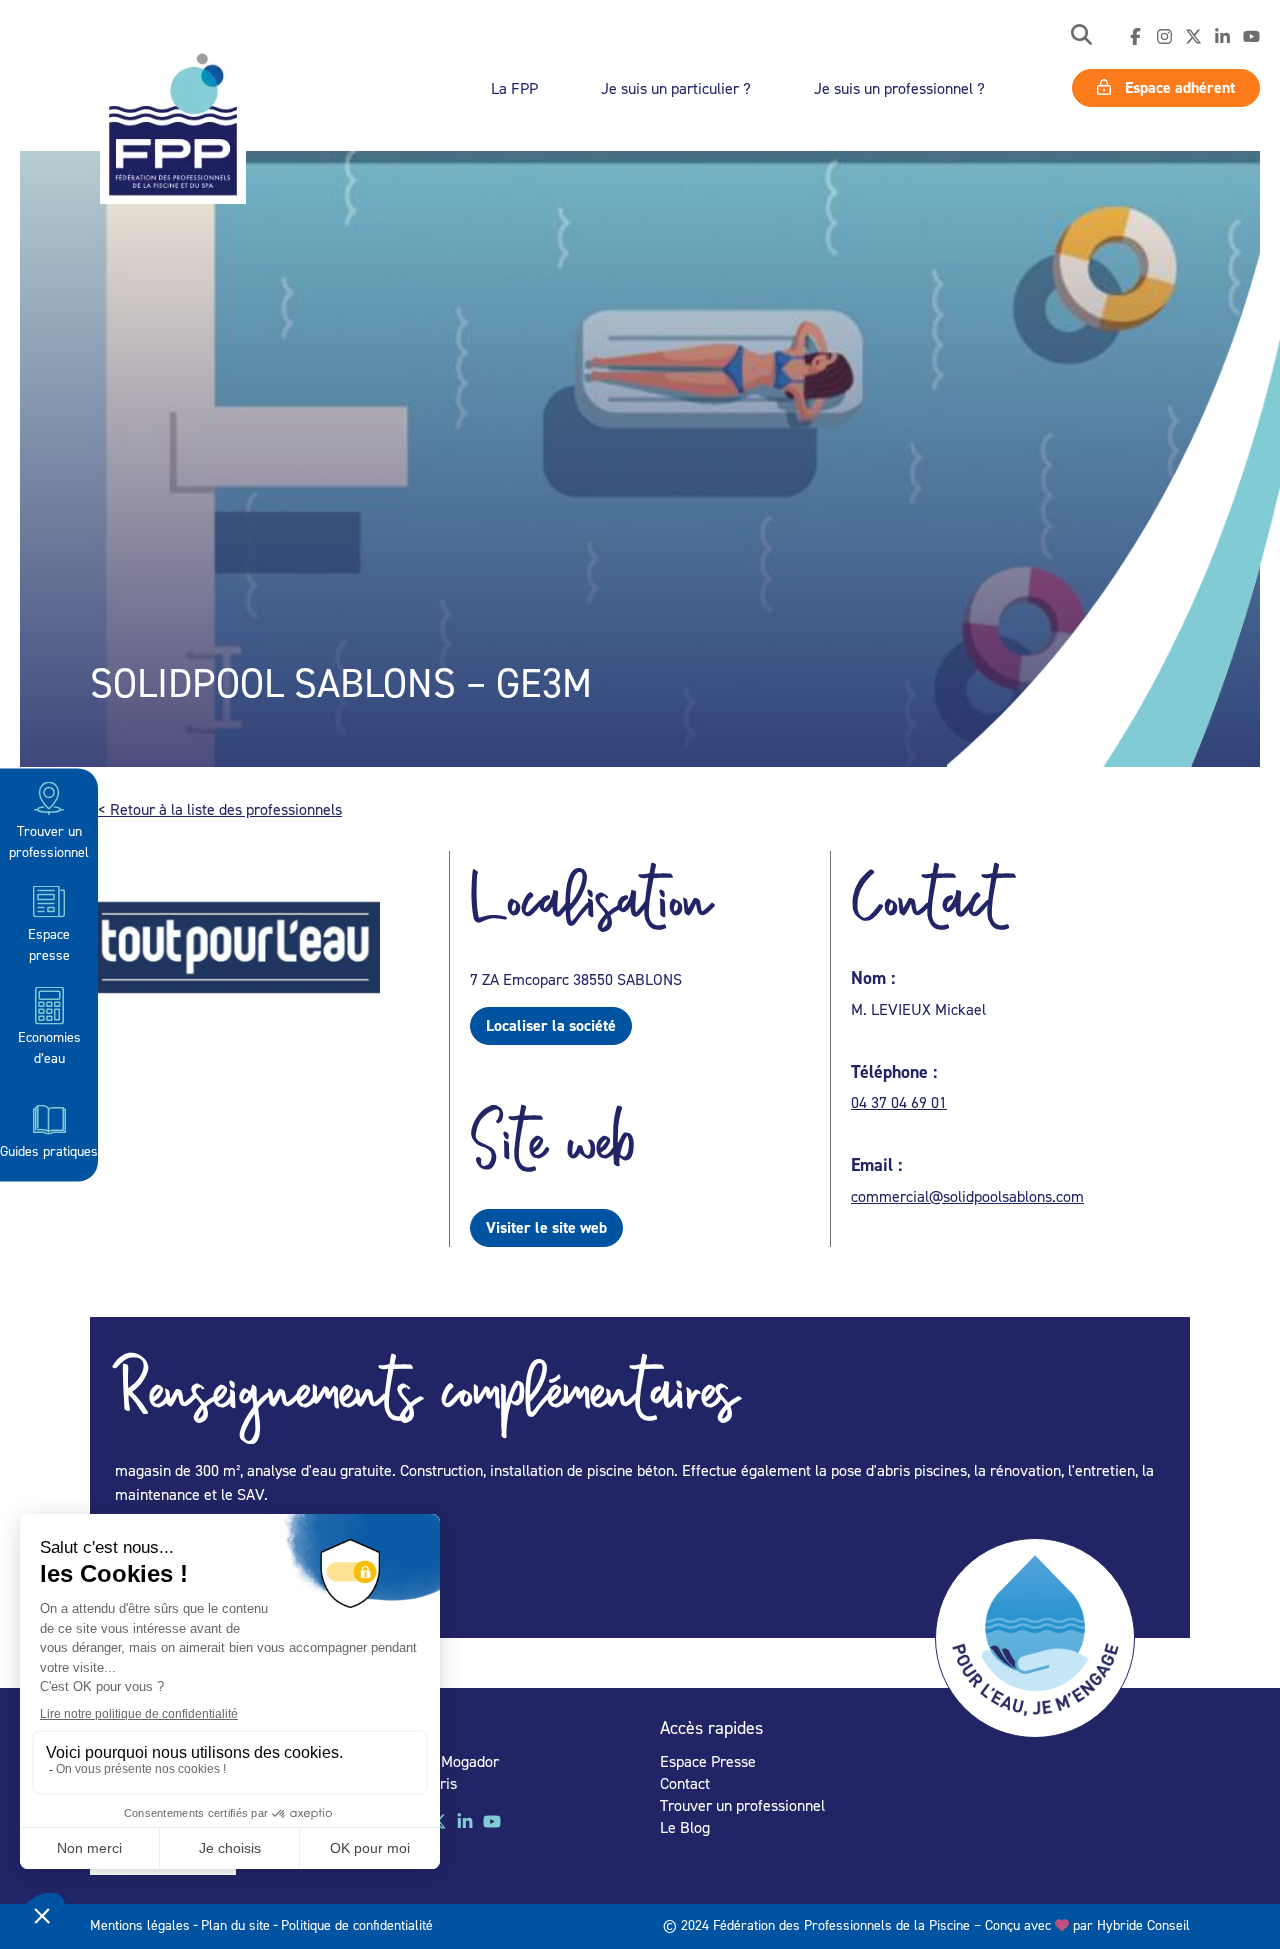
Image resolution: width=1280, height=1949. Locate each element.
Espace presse (49, 943)
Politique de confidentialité (357, 1924)
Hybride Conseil (1143, 1924)
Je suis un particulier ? (676, 88)
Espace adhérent (1178, 87)
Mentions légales (140, 1924)
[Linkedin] (1222, 37)
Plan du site (235, 1924)
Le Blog (685, 1827)
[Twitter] (1193, 37)
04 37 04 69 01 (899, 1102)
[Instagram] (1164, 37)
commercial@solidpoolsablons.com (967, 1196)
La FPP (514, 88)
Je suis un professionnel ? (899, 88)
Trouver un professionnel (49, 840)
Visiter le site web (546, 1227)
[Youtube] (1251, 37)
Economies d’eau (49, 1047)
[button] (1081, 36)
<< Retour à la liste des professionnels (216, 809)
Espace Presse (708, 1761)
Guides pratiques (49, 1149)
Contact (685, 1783)
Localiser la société (551, 1025)
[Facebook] (1135, 37)
